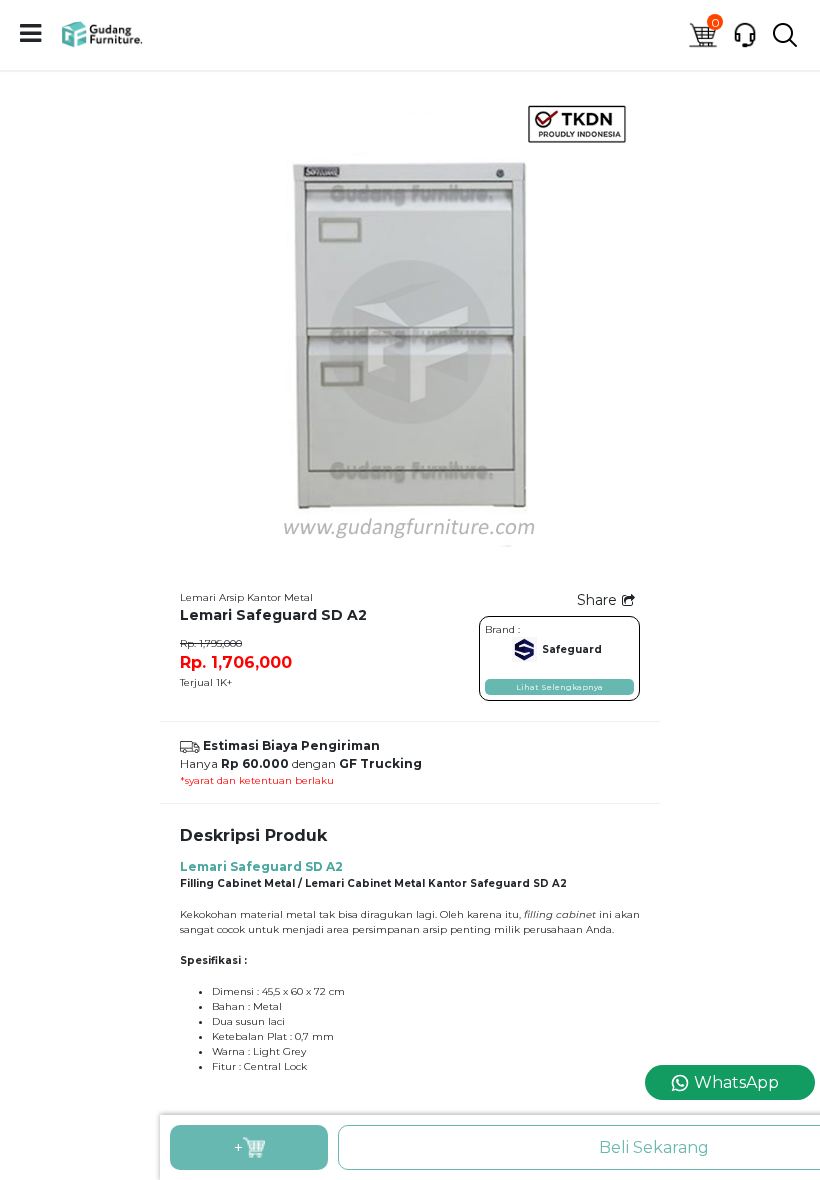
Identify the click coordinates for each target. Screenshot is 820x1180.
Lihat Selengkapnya (559, 687)
